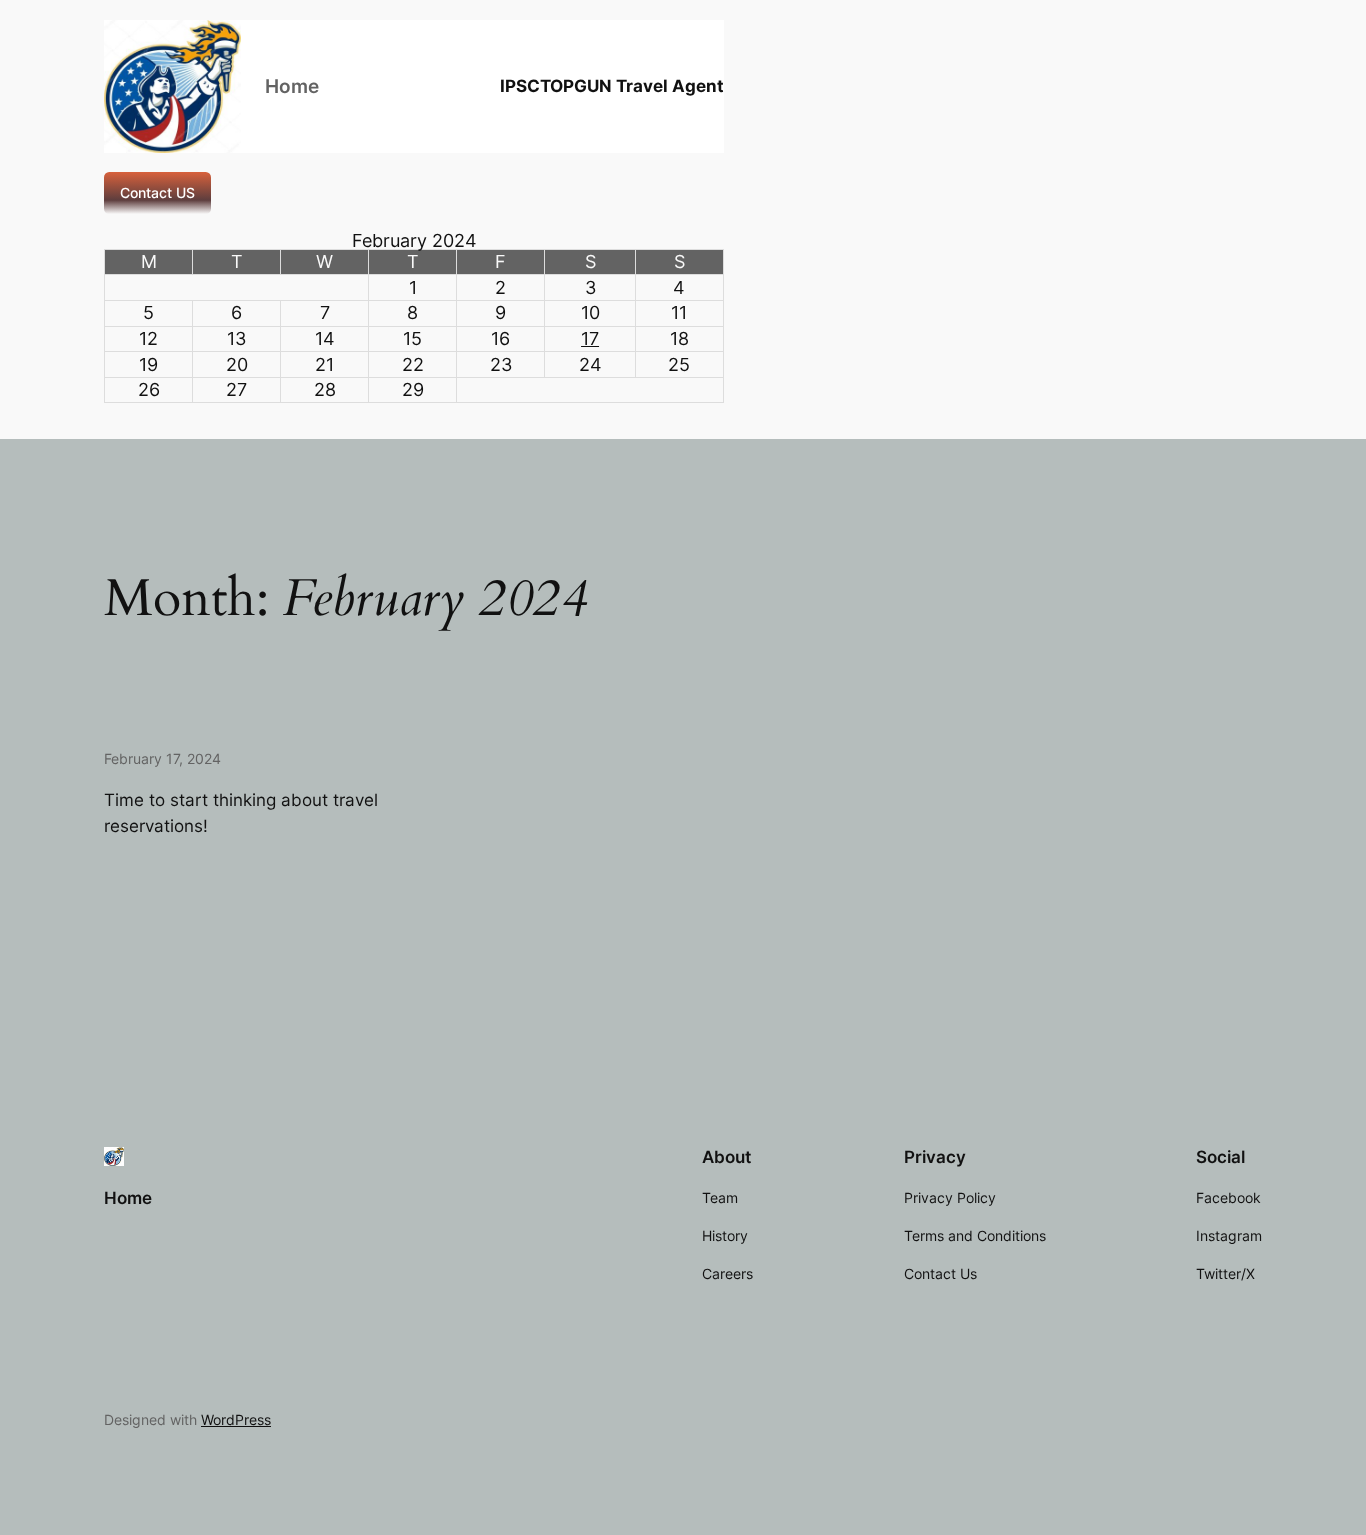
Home (292, 86)
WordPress (236, 1419)
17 (590, 338)
